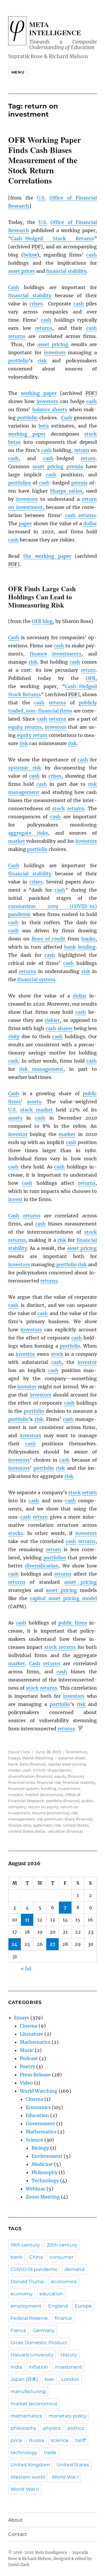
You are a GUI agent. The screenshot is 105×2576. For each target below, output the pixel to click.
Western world (28, 2477)
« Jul (26, 1968)
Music (27, 2050)
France (18, 2330)
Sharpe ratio (20, 1825)
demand (75, 2269)
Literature (32, 2034)
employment (26, 2306)
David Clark (19, 1752)
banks (88, 939)
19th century (25, 2245)
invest (15, 1199)
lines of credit (49, 939)
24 (14, 1944)
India (16, 2367)
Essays (14, 1758)
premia (75, 466)
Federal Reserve (29, 2318)
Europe (83, 2306)
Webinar (35, 2189)
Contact (18, 2534)
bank (70, 947)
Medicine (42, 2164)
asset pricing (53, 344)
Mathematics (35, 2042)
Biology (40, 2148)
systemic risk (25, 768)
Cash (14, 287)
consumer (62, 2257)
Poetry (27, 2066)
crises (36, 304)
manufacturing (28, 2391)
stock (91, 434)
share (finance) (78, 1819)
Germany (44, 2330)
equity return (32, 735)
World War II (25, 2489)
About (15, 2520)
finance (38, 654)
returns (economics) (51, 1813)
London (70, 2379)
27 (52, 1944)
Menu (18, 72)
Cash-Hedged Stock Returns (53, 238)
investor (18, 1134)
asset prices (22, 271)
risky (14, 1036)
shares (65, 1028)
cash (92, 255)
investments (67, 654)
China (36, 2257)
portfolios (20, 483)
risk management (41, 1069)
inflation (38, 2367)
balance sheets (50, 409)
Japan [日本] (24, 2379)
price (16, 2440)
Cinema (29, 2026)
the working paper (47, 556)
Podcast (29, 2058)
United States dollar (27, 1831)
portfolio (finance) (63, 1801)
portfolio (18, 361)
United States (76, 1825)
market (17, 841)
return (82, 450)
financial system (36, 979)
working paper (39, 393)
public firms (73, 1623)
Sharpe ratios (66, 491)
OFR (37, 621)
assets (34, 1102)
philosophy (23, 2428)
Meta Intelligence (55, 28)
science (60, 2440)
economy (22, 2294)
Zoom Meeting (43, 2197)
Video (26, 2083)
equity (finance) (69, 1776)
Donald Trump (27, 2282)
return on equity (43, 1807)
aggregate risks (28, 833)
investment (69, 1788)
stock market (36, 1110)
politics (76, 2428)
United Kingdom (30, 2465)
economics (64, 2282)
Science (34, 2140)
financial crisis (22, 1782)
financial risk (49, 1782)
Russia (36, 2440)
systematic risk (47, 1825)
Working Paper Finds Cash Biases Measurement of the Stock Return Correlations (44, 160)
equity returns (25, 727)
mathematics (26, 2416)
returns (44, 328)
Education (37, 2115)
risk (42, 361)
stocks (16, 1533)
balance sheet (72, 1758)
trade (50, 2453)
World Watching (38, 1758)
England (58, 2306)
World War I (65, 2477)
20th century (62, 2245)
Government (40, 2123)
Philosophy (44, 2172)
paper (25, 523)
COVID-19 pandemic (52, 1770)
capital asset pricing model (63, 1598)
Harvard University (32, 2355)
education (51, 2294)
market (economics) (44, 1795)
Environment (47, 2156)
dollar (90, 523)
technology (24, 2453)
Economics (77, 1752)
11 (27, 1920)
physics (52, 2428)
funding (49, 1788)
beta (44, 426)
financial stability (66, 271)
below (30, 255)
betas (14, 442)
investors (55, 352)
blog (48, 621)
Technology (45, 2180)
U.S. (41, 198)
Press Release (35, 2075)
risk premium (50, 1819)
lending (87, 947)
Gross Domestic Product (39, 2343)
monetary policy (68, 2416)
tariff (80, 2440)
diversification (42, 1566)
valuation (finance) (65, 1831)
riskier (52, 1020)
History (69, 2355)
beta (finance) (33, 1764)
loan (50, 2379)
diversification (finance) (30, 1776)
